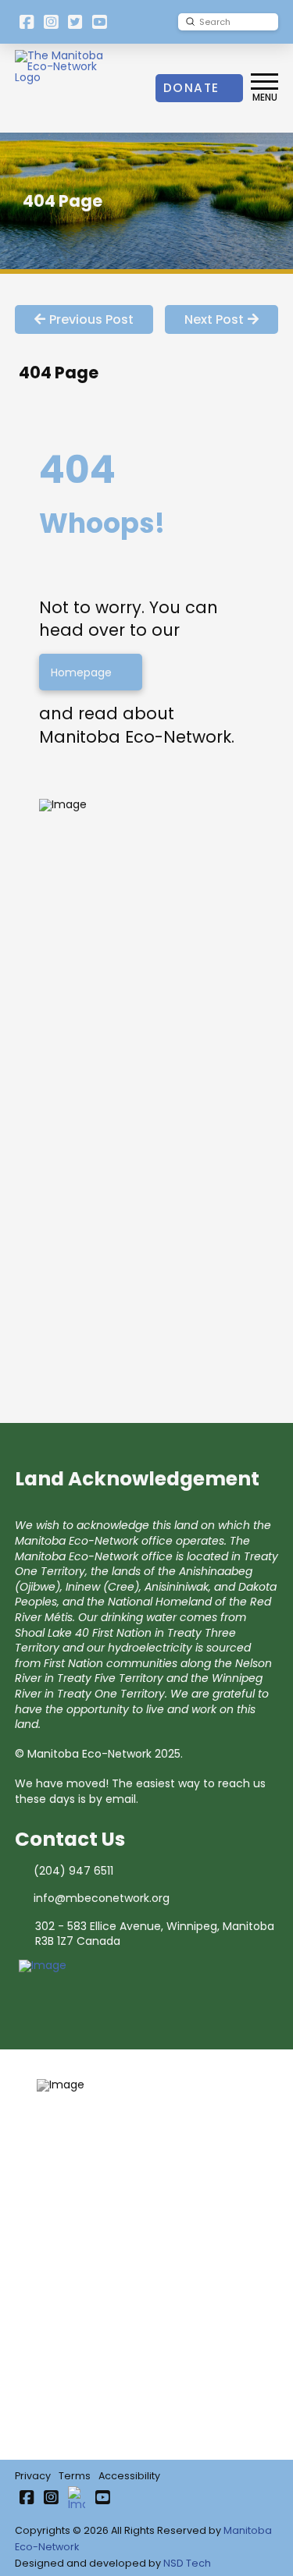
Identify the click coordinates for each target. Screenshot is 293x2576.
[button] (264, 88)
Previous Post (91, 319)
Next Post (214, 319)
